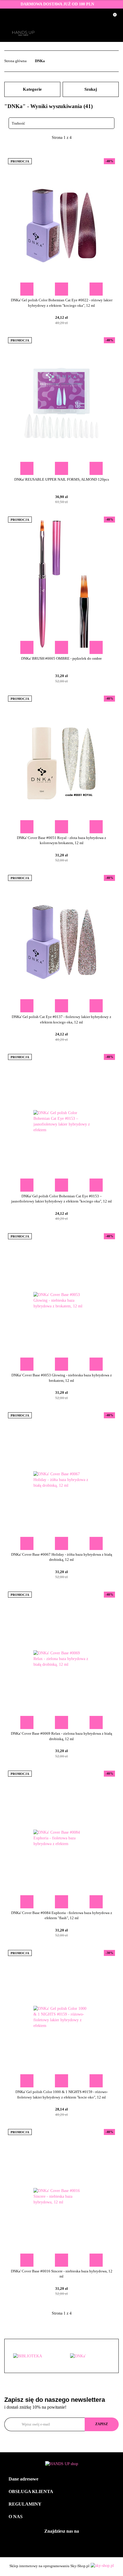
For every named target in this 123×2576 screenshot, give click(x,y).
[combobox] (61, 123)
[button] (61, 2479)
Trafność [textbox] (18, 123)
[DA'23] (90, 2356)
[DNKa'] (33, 2356)
